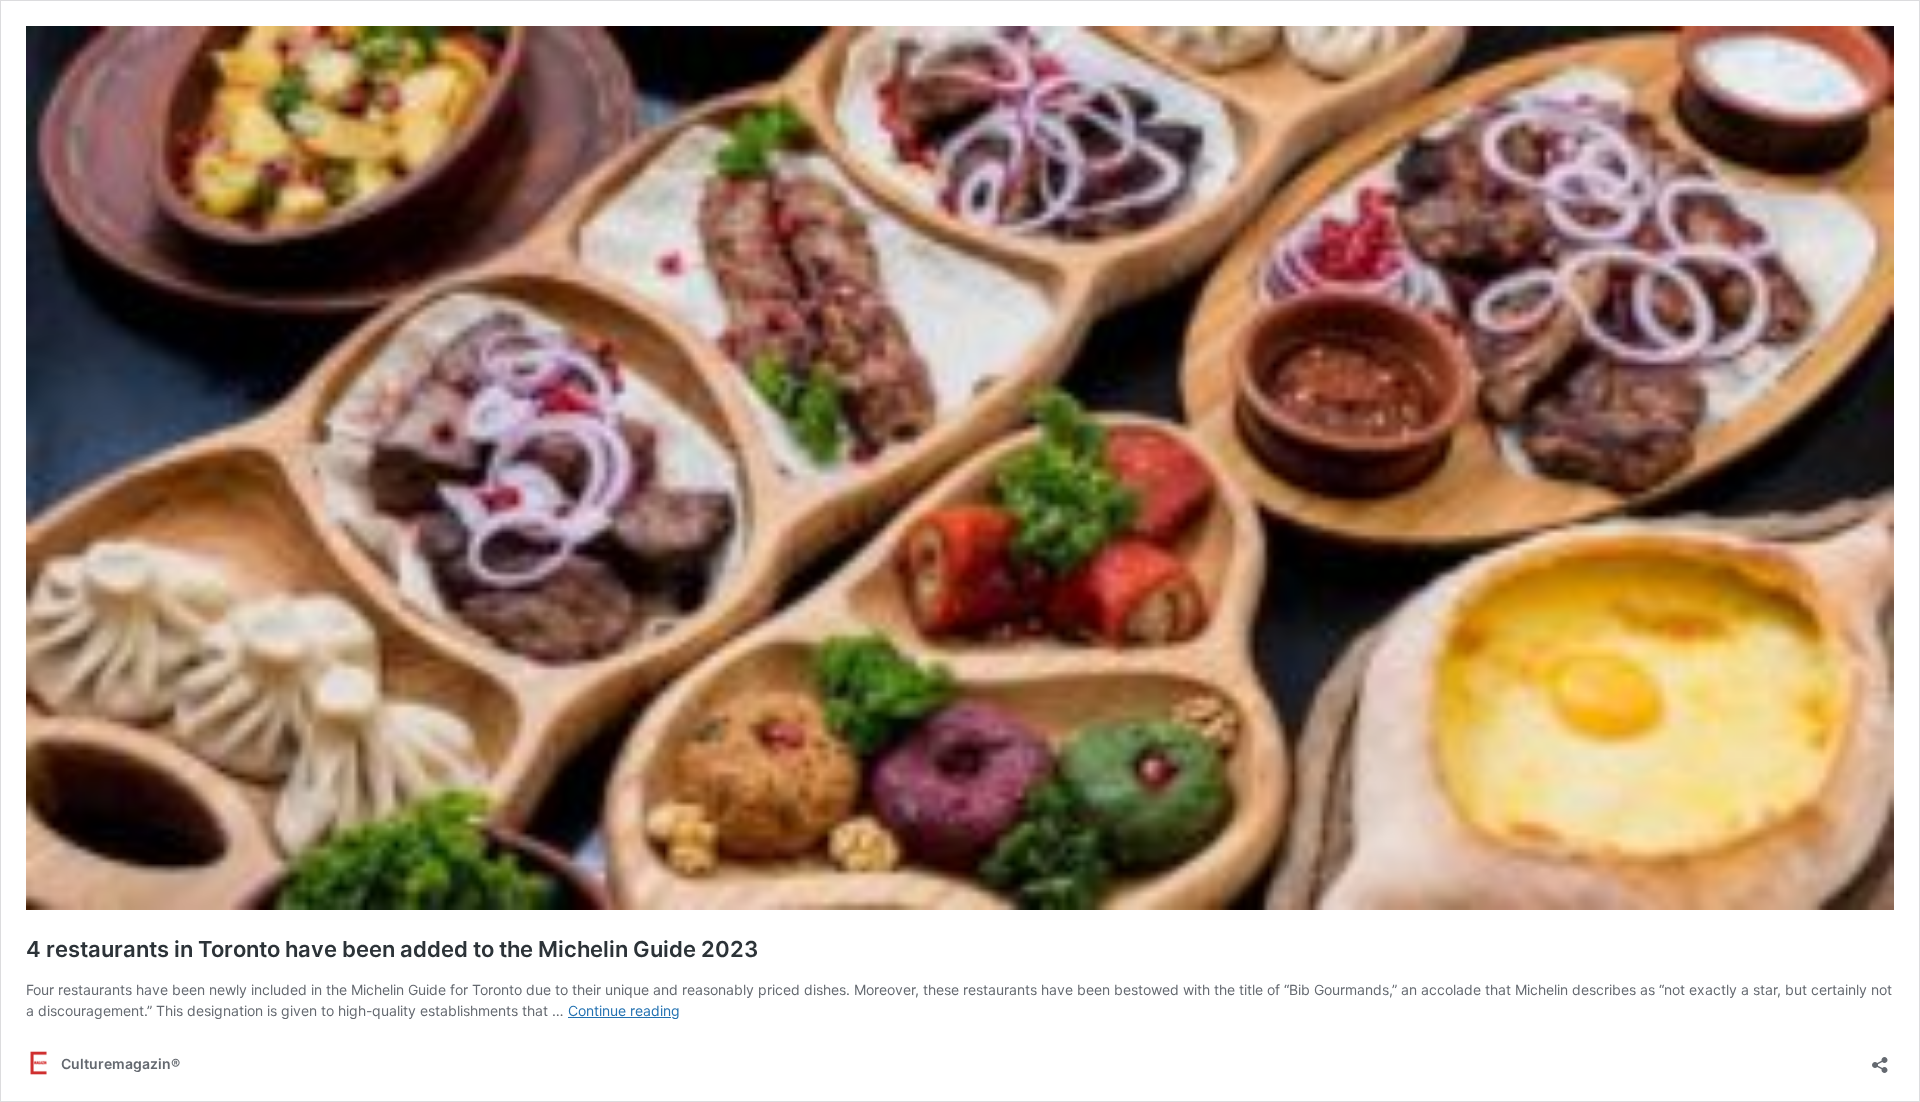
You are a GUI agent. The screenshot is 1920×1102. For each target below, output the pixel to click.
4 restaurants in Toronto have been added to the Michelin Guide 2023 (392, 949)
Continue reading (624, 1010)
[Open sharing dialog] (1880, 1058)
